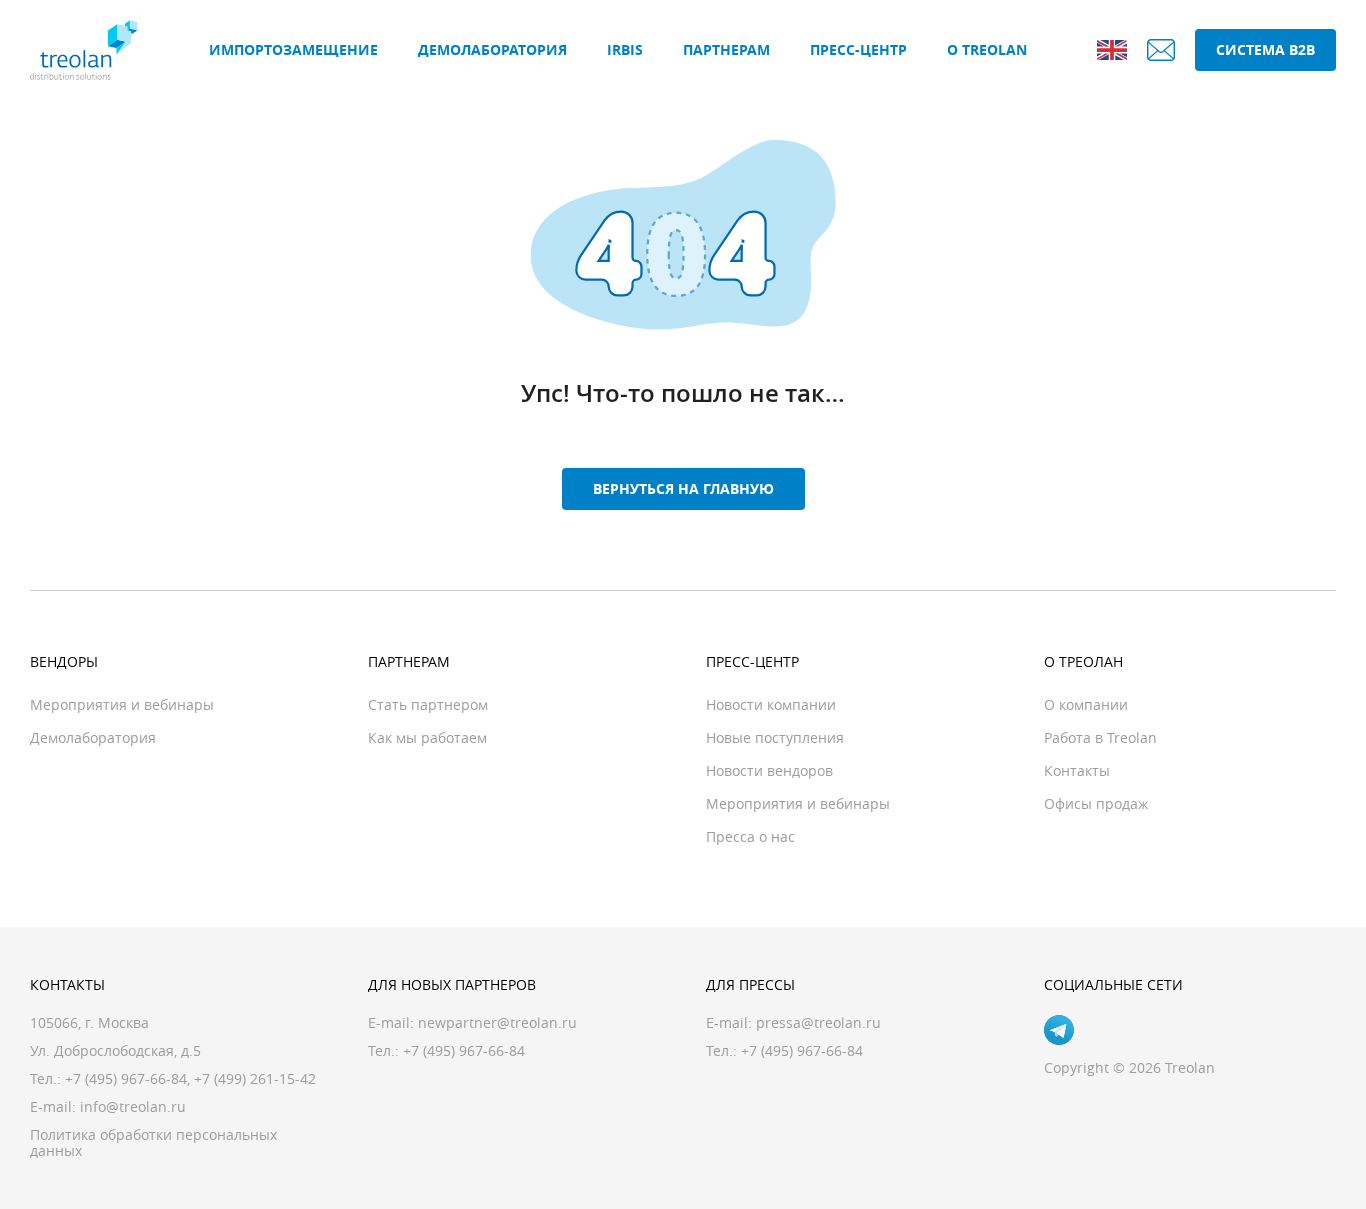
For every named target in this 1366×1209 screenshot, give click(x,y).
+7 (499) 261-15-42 (255, 1078)
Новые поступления (775, 737)
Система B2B (1265, 49)
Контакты (1077, 770)
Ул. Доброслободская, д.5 (115, 1050)
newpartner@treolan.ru (497, 1022)
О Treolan (987, 49)
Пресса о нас (750, 836)
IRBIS (625, 49)
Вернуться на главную (683, 488)
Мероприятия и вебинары (122, 704)
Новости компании (771, 704)
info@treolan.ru (133, 1106)
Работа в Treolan (1100, 737)
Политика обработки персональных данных (153, 1142)
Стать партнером (428, 704)
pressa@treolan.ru (818, 1022)
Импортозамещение (293, 49)
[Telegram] (1059, 1030)
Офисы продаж (1096, 803)
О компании (1086, 704)
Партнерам (726, 49)
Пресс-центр (858, 49)
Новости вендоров (769, 770)
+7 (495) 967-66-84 (126, 1078)
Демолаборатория (492, 49)
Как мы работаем (427, 737)
